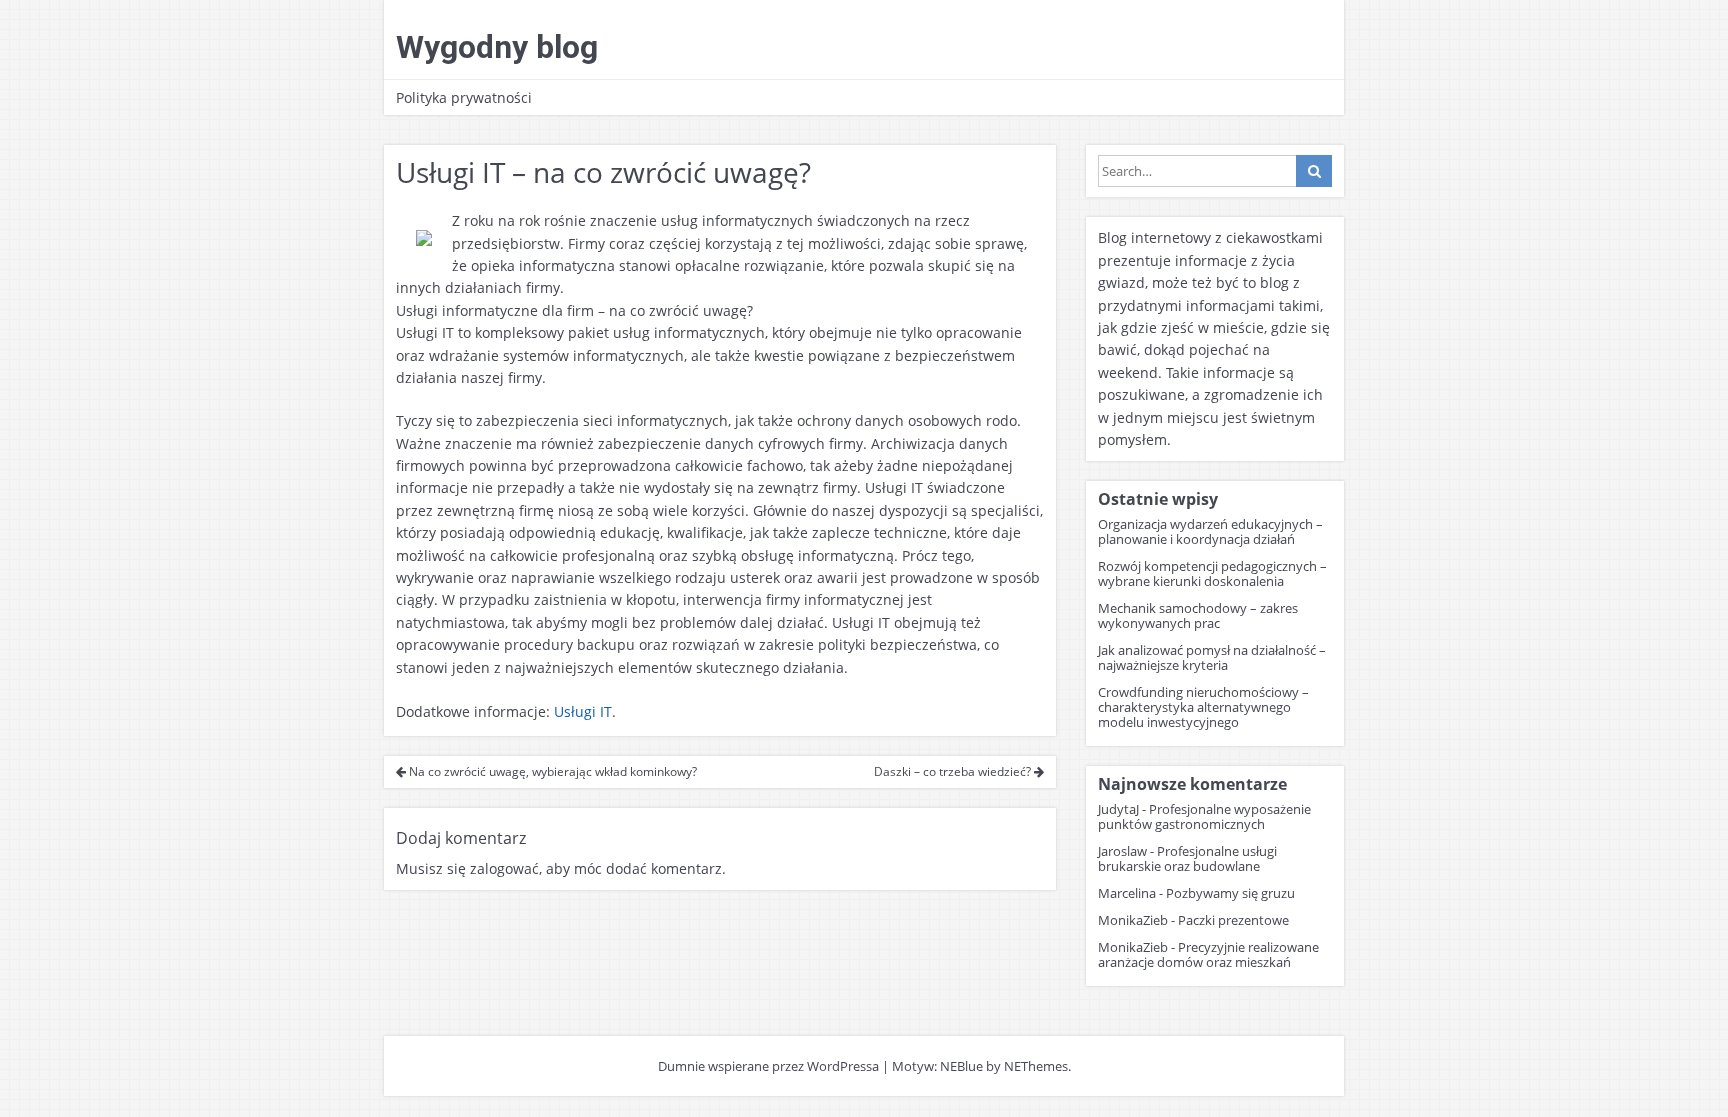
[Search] (1314, 171)
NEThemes (1036, 1066)
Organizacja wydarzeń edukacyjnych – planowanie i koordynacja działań (1210, 531)
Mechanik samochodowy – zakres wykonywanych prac (1198, 615)
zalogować (504, 868)
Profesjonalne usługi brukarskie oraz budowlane (1187, 858)
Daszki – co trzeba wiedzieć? (954, 771)
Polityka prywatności (464, 97)
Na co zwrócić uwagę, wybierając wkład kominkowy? (551, 771)
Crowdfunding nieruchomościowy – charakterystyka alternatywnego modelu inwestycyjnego (1203, 707)
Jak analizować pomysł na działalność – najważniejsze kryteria (1212, 657)
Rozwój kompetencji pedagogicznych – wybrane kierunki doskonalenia (1212, 573)
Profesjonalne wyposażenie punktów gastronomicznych (1204, 816)
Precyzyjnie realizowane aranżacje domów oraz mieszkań (1208, 954)
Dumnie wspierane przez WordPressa (768, 1066)
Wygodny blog (497, 47)
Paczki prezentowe (1233, 920)
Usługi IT (583, 711)
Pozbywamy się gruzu (1230, 893)
